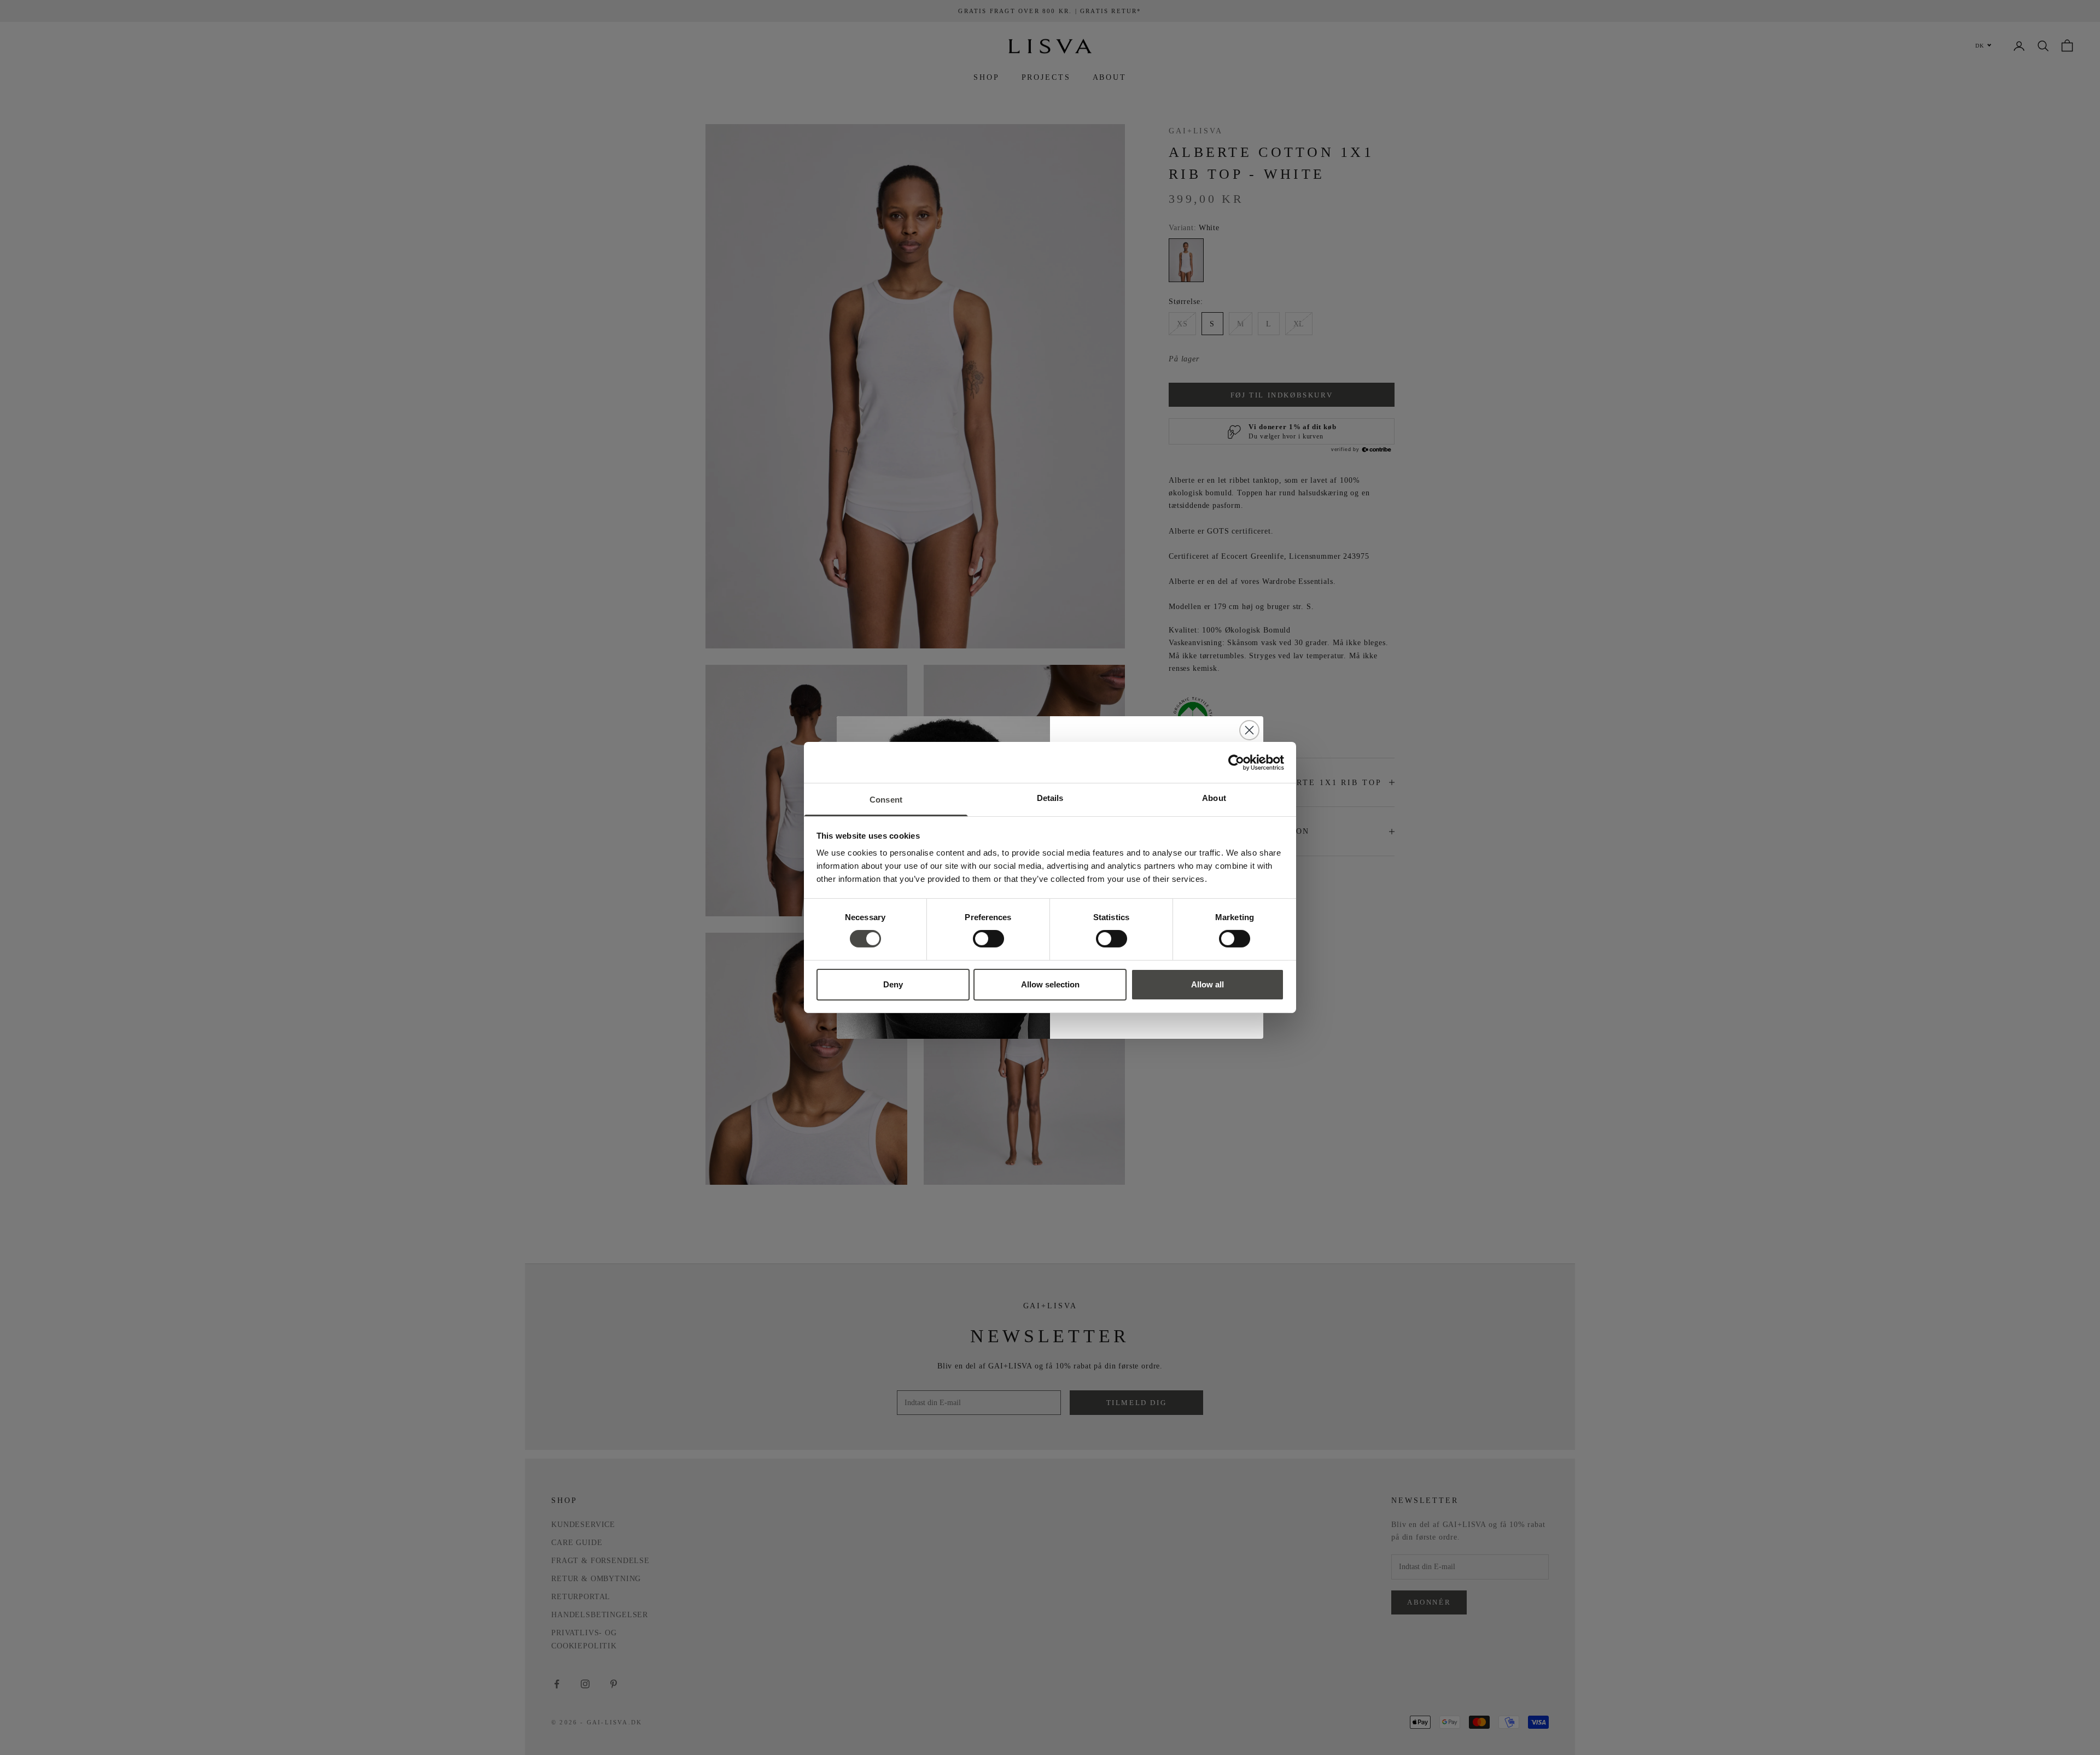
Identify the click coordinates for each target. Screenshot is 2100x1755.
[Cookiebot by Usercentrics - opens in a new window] (1236, 762)
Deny (893, 984)
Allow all (1207, 984)
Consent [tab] (886, 800)
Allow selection (1050, 984)
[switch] (988, 939)
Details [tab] (1050, 798)
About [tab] (1214, 798)
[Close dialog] (1249, 730)
